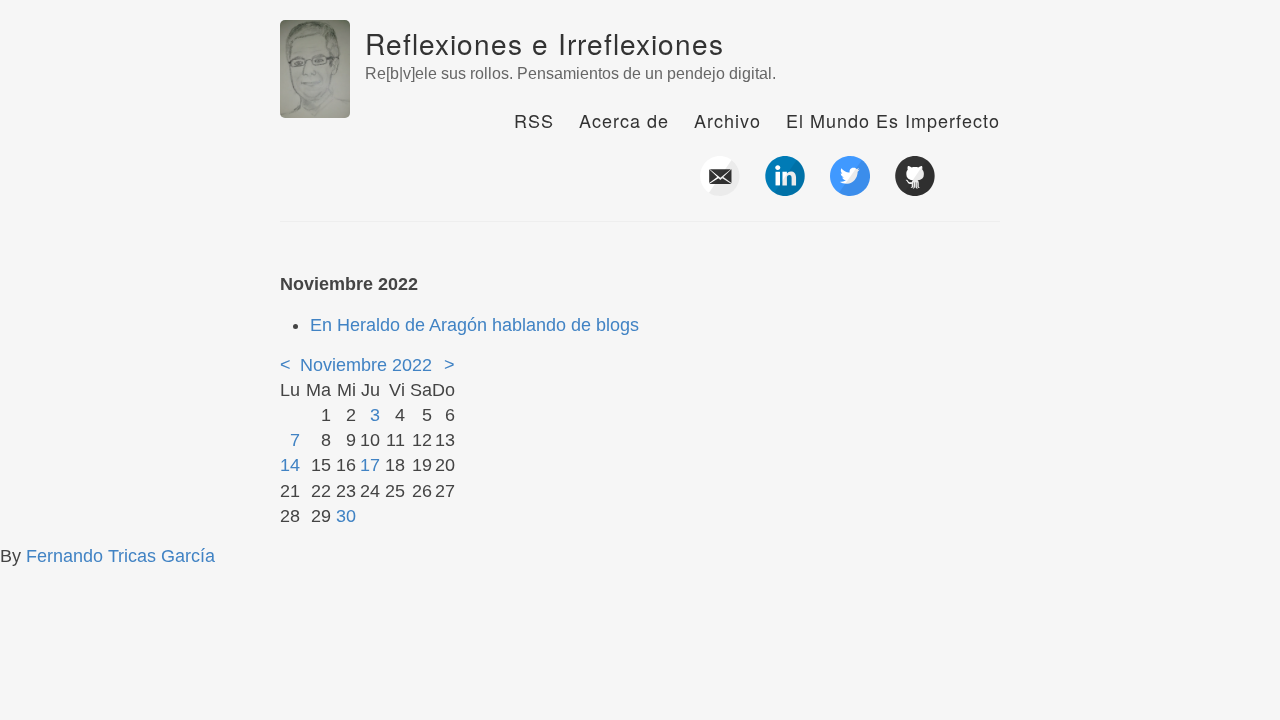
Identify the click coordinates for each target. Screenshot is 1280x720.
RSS (534, 120)
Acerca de (624, 120)
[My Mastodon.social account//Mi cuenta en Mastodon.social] (980, 188)
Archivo (727, 120)
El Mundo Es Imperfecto (893, 120)
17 (370, 465)
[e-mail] (720, 188)
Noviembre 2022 (366, 365)
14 (290, 465)
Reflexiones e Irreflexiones (544, 43)
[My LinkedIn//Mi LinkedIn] (785, 188)
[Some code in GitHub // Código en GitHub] (915, 188)
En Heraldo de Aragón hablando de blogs (474, 325)
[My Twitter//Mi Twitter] (850, 188)
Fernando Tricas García (120, 556)
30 (346, 516)
